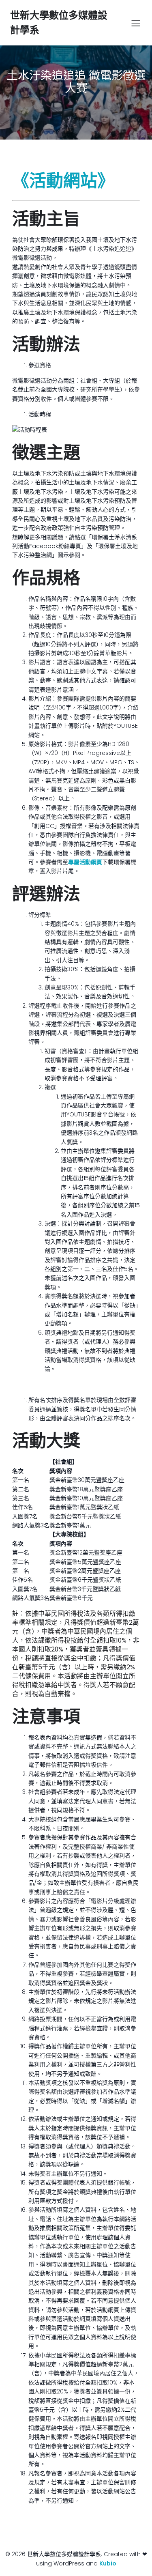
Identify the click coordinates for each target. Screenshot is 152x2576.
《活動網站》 (63, 181)
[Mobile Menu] (136, 23)
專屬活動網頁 (85, 862)
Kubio (108, 2563)
